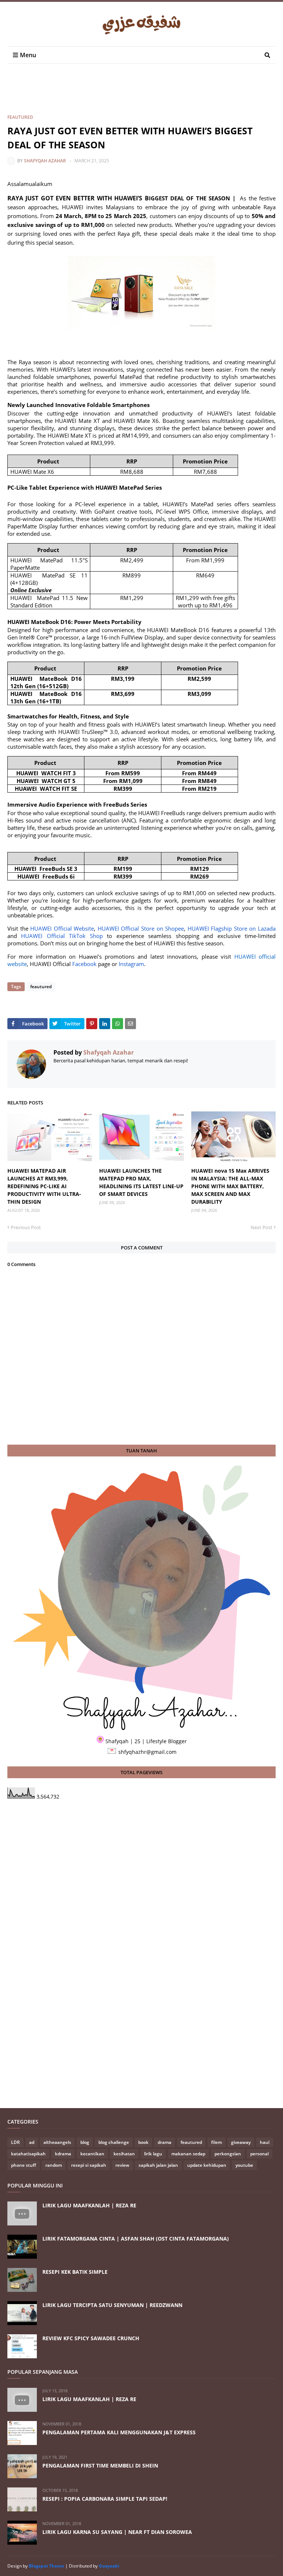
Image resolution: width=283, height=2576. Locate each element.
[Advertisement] (141, 95)
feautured (20, 117)
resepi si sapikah (89, 2165)
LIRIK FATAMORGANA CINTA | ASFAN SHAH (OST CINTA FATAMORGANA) (136, 2239)
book (143, 2142)
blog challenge (114, 2142)
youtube (244, 2165)
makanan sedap (188, 2154)
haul (265, 2142)
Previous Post (26, 1227)
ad (32, 2142)
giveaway (241, 2142)
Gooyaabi (109, 2566)
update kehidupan (207, 2165)
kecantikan (92, 2154)
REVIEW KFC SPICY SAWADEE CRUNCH (91, 2338)
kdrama (63, 2154)
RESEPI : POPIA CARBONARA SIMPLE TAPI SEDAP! (105, 2499)
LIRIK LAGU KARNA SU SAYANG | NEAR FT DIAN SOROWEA (117, 2532)
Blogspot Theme (46, 2566)
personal (259, 2154)
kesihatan (124, 2154)
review (122, 2165)
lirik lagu (153, 2154)
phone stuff (24, 2165)
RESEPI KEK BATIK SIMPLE (75, 2272)
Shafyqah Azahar (45, 161)
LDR (15, 2142)
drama (165, 2142)
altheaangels (57, 2142)
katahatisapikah (28, 2154)
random (54, 2165)
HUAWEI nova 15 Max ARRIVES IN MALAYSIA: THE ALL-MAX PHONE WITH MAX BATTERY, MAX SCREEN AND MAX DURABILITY (230, 1186)
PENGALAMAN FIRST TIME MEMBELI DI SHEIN (100, 2465)
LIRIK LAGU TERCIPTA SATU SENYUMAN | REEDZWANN (112, 2305)
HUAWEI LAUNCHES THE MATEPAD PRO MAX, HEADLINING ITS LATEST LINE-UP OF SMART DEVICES (141, 1182)
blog (85, 2142)
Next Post (261, 1227)
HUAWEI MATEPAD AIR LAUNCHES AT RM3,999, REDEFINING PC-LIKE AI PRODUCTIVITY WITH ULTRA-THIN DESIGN (44, 1186)
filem (216, 2142)
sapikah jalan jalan (158, 2165)
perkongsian (228, 2154)
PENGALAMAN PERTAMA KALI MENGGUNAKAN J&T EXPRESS (119, 2432)
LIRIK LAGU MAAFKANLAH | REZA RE (89, 2205)
